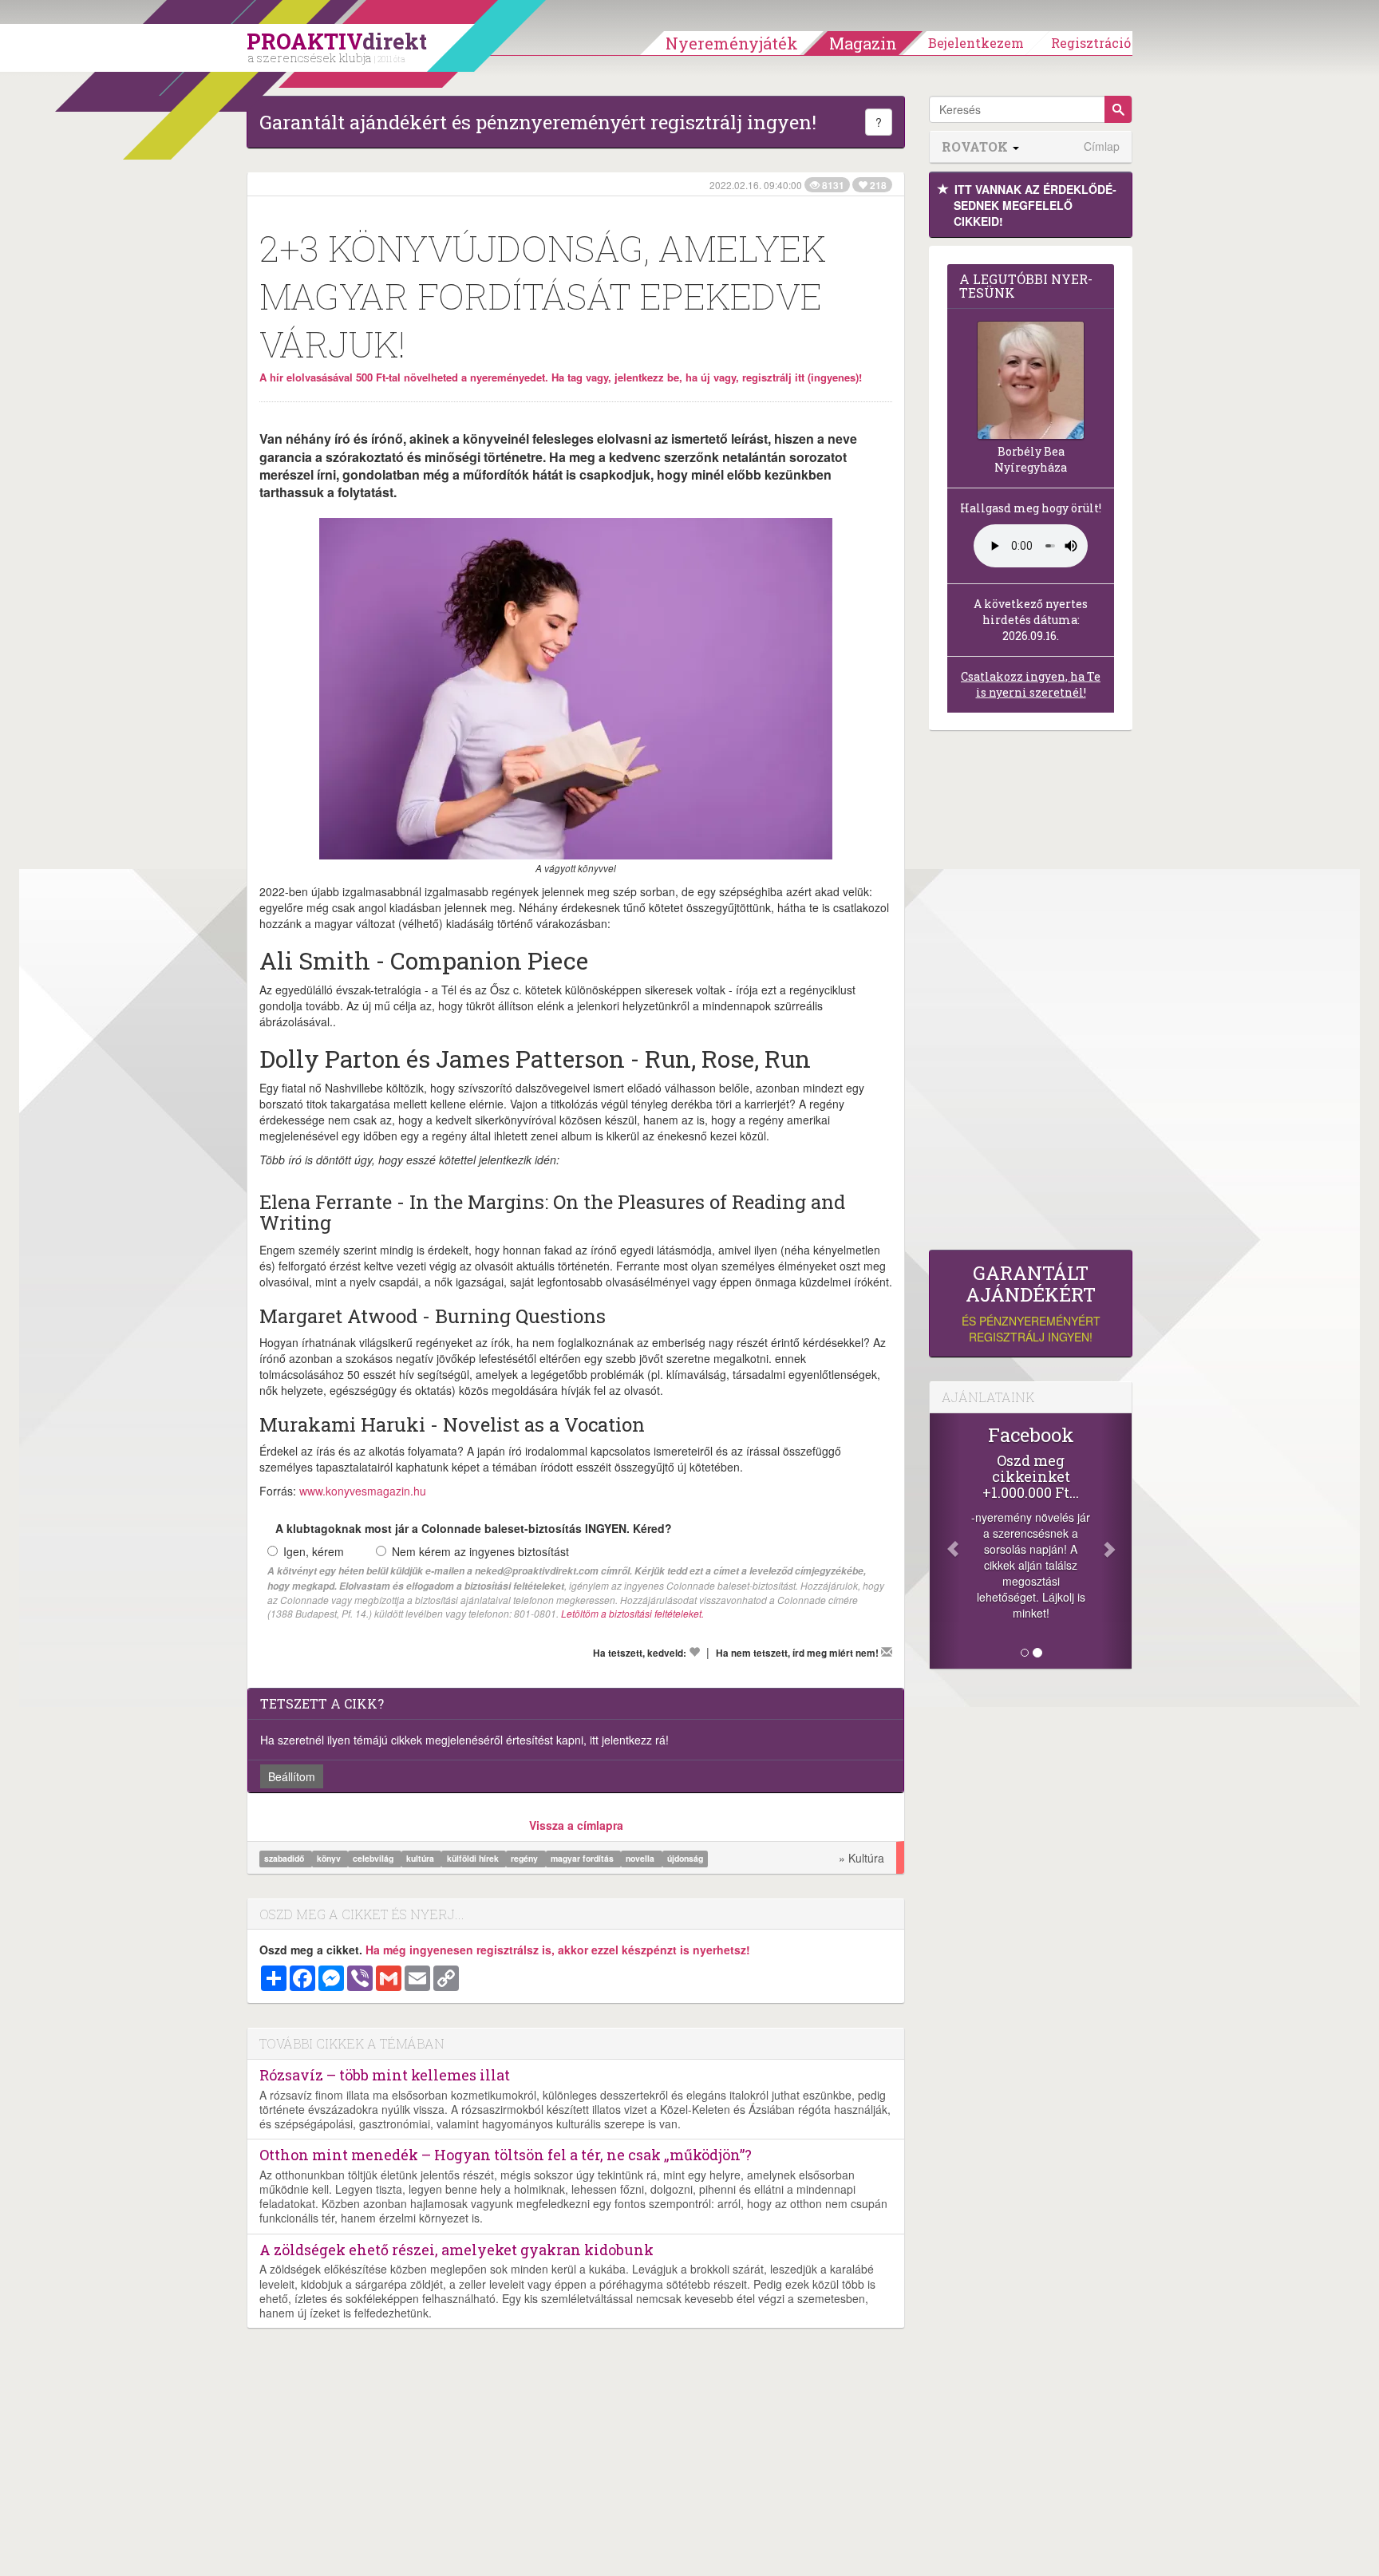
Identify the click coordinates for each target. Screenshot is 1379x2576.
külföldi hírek (474, 1859)
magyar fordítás (583, 1859)
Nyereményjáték (732, 43)
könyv (330, 1859)
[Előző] (945, 1541)
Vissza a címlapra (576, 1825)
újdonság (685, 1859)
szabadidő (285, 1859)
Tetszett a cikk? (322, 1703)
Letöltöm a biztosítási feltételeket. (632, 1613)
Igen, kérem (314, 1551)
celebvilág (374, 1859)
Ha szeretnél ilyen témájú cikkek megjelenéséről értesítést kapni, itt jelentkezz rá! (464, 1740)
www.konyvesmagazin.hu (363, 1491)
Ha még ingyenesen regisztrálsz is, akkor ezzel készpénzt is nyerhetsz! (558, 1950)
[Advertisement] (1031, 994)
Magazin (863, 43)
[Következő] (1116, 1541)
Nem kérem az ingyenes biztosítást (480, 1551)
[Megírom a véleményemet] (887, 1652)
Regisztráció (1091, 43)
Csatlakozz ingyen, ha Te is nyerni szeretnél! (1031, 684)
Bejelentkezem (976, 43)
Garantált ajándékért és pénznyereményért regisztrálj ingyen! (538, 122)
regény (526, 1859)
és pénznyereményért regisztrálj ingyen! (1031, 1304)
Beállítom (292, 1776)
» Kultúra (861, 1858)
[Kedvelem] (694, 1652)
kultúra (421, 1859)
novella (641, 1859)
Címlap (1102, 146)
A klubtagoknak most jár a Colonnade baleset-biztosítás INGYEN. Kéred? (474, 1528)
